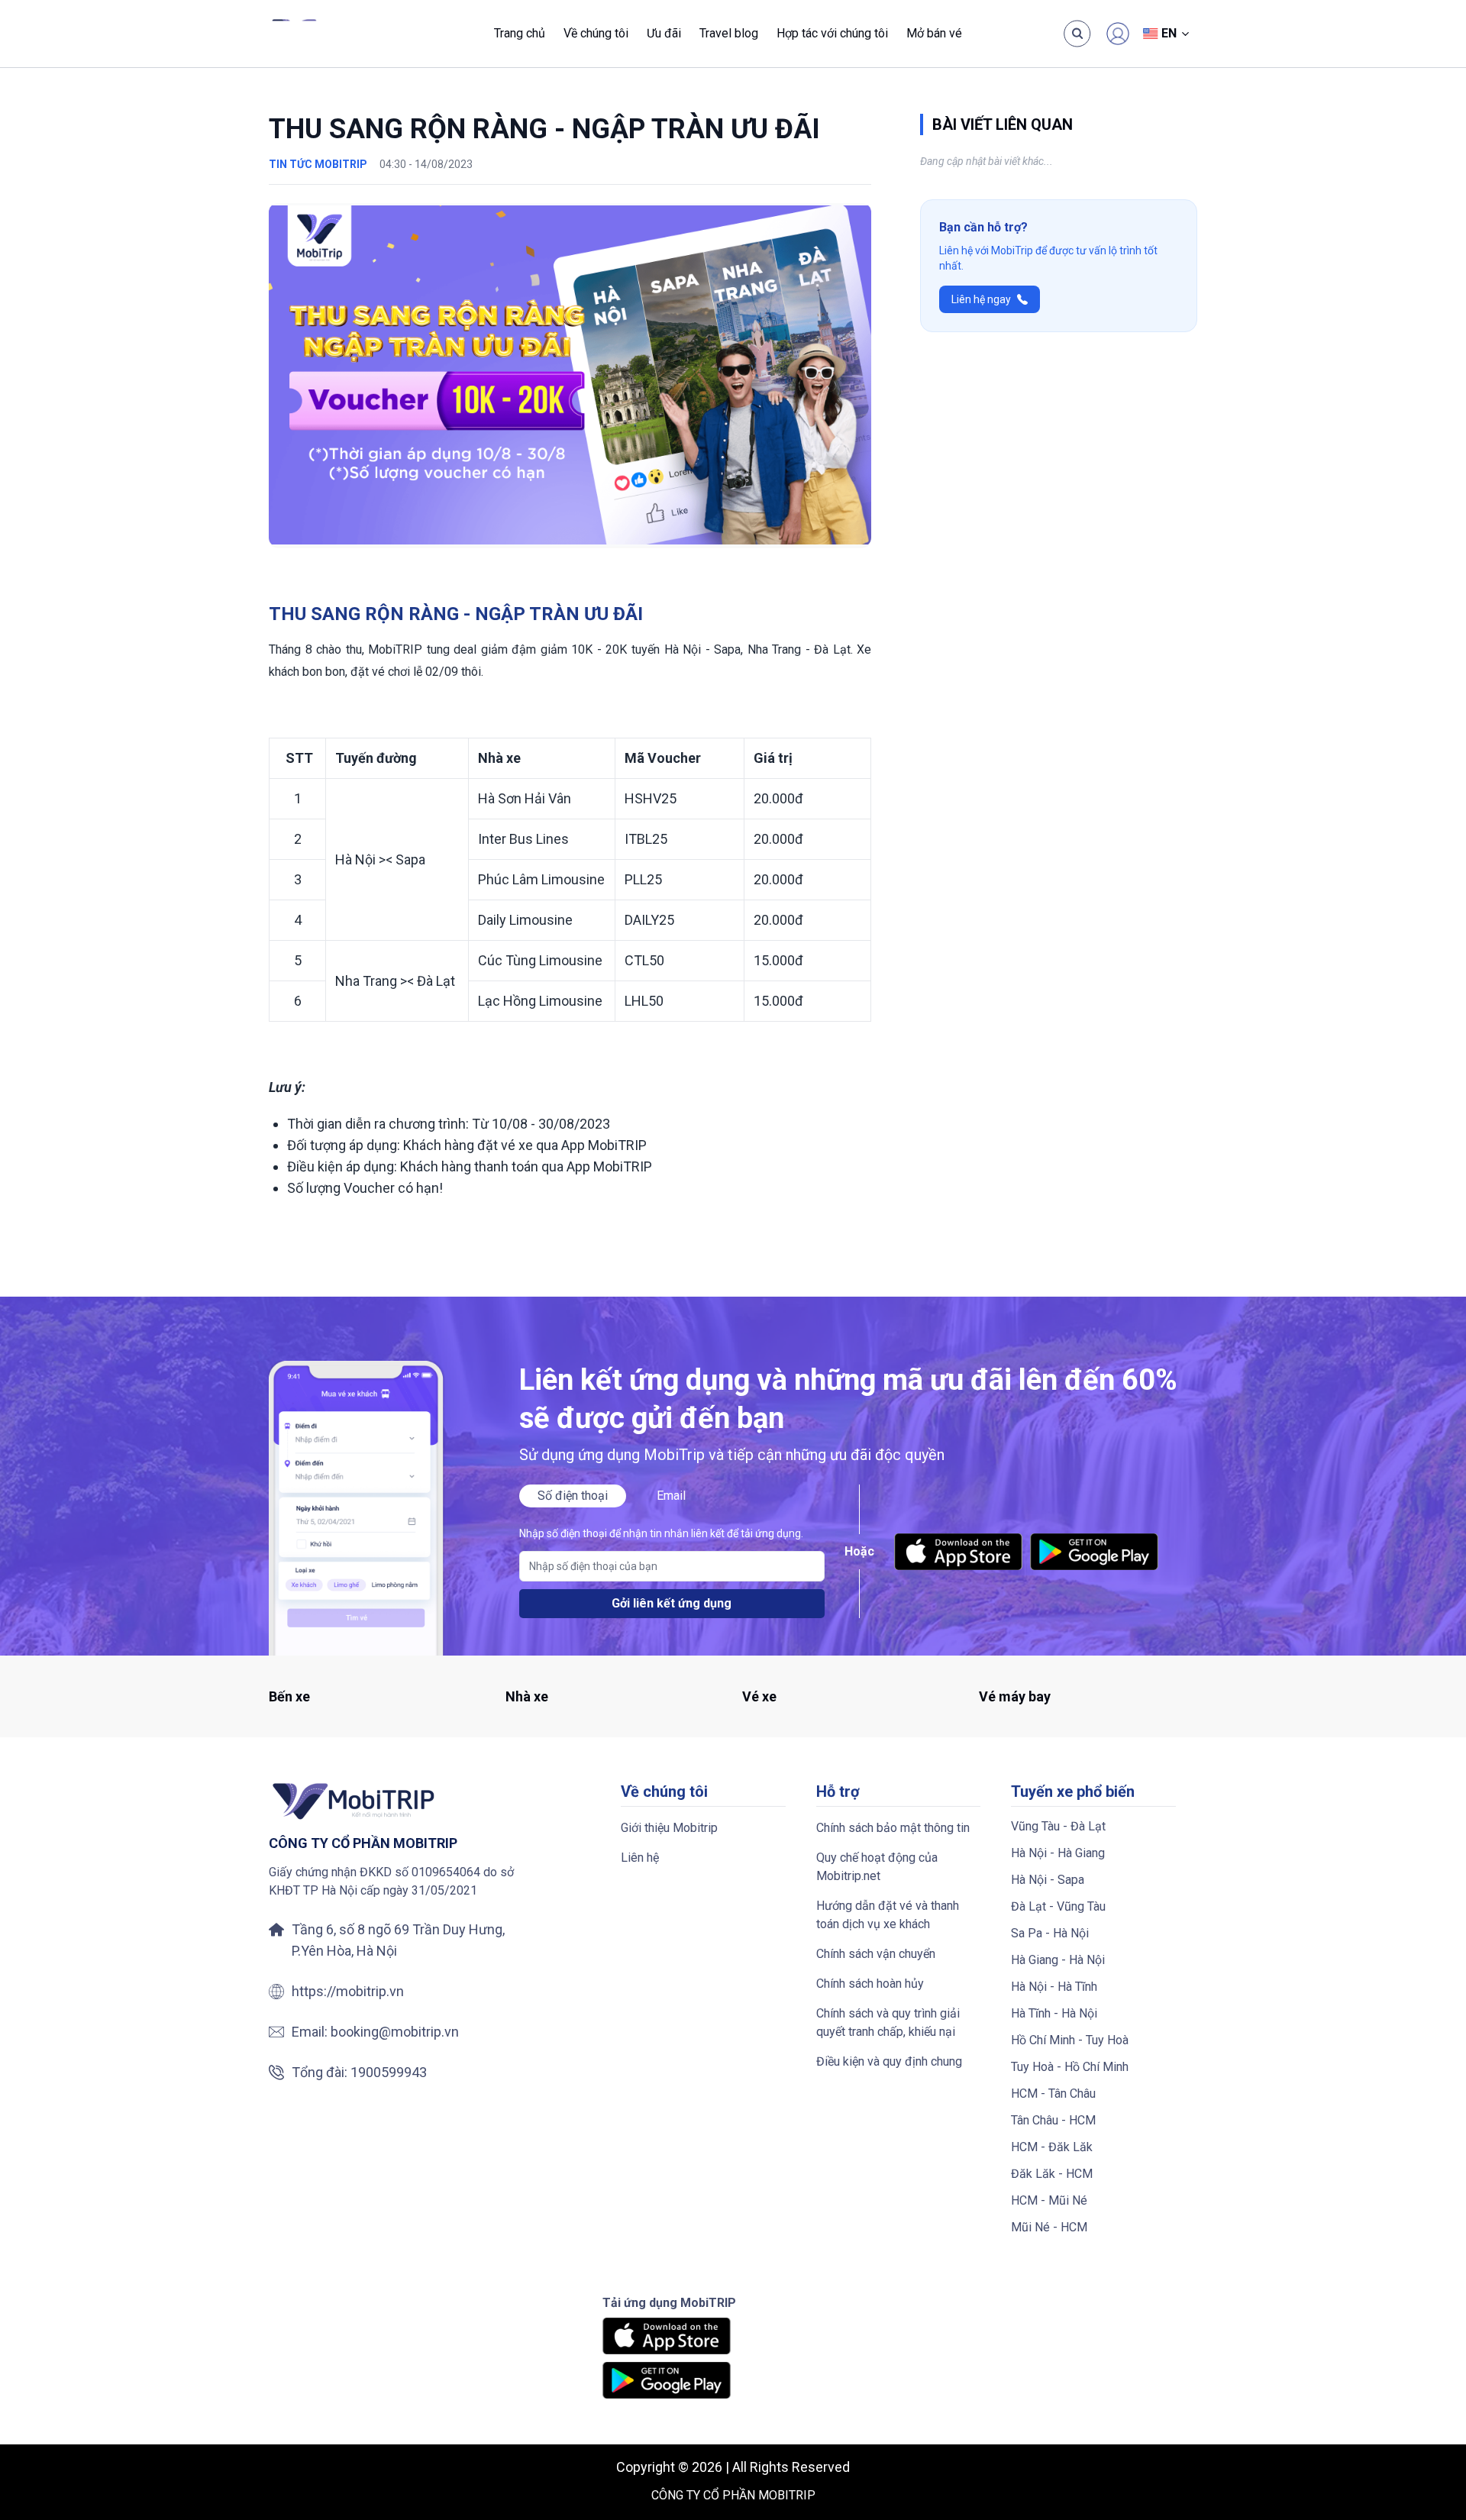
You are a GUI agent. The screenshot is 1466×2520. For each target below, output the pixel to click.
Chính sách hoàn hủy (870, 1984)
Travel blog (729, 33)
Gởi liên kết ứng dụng (672, 1603)
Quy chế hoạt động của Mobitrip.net (877, 1867)
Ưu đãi (664, 33)
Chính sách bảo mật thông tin (893, 1828)
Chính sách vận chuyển (876, 1954)
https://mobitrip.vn (348, 1991)
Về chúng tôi (596, 33)
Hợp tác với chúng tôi (832, 33)
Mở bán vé (934, 33)
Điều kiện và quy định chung (889, 2061)
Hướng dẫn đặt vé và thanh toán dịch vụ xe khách (888, 1915)
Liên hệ (640, 1858)
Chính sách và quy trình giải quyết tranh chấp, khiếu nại (888, 2022)
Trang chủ (520, 33)
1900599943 (389, 2072)
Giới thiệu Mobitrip (669, 1828)
